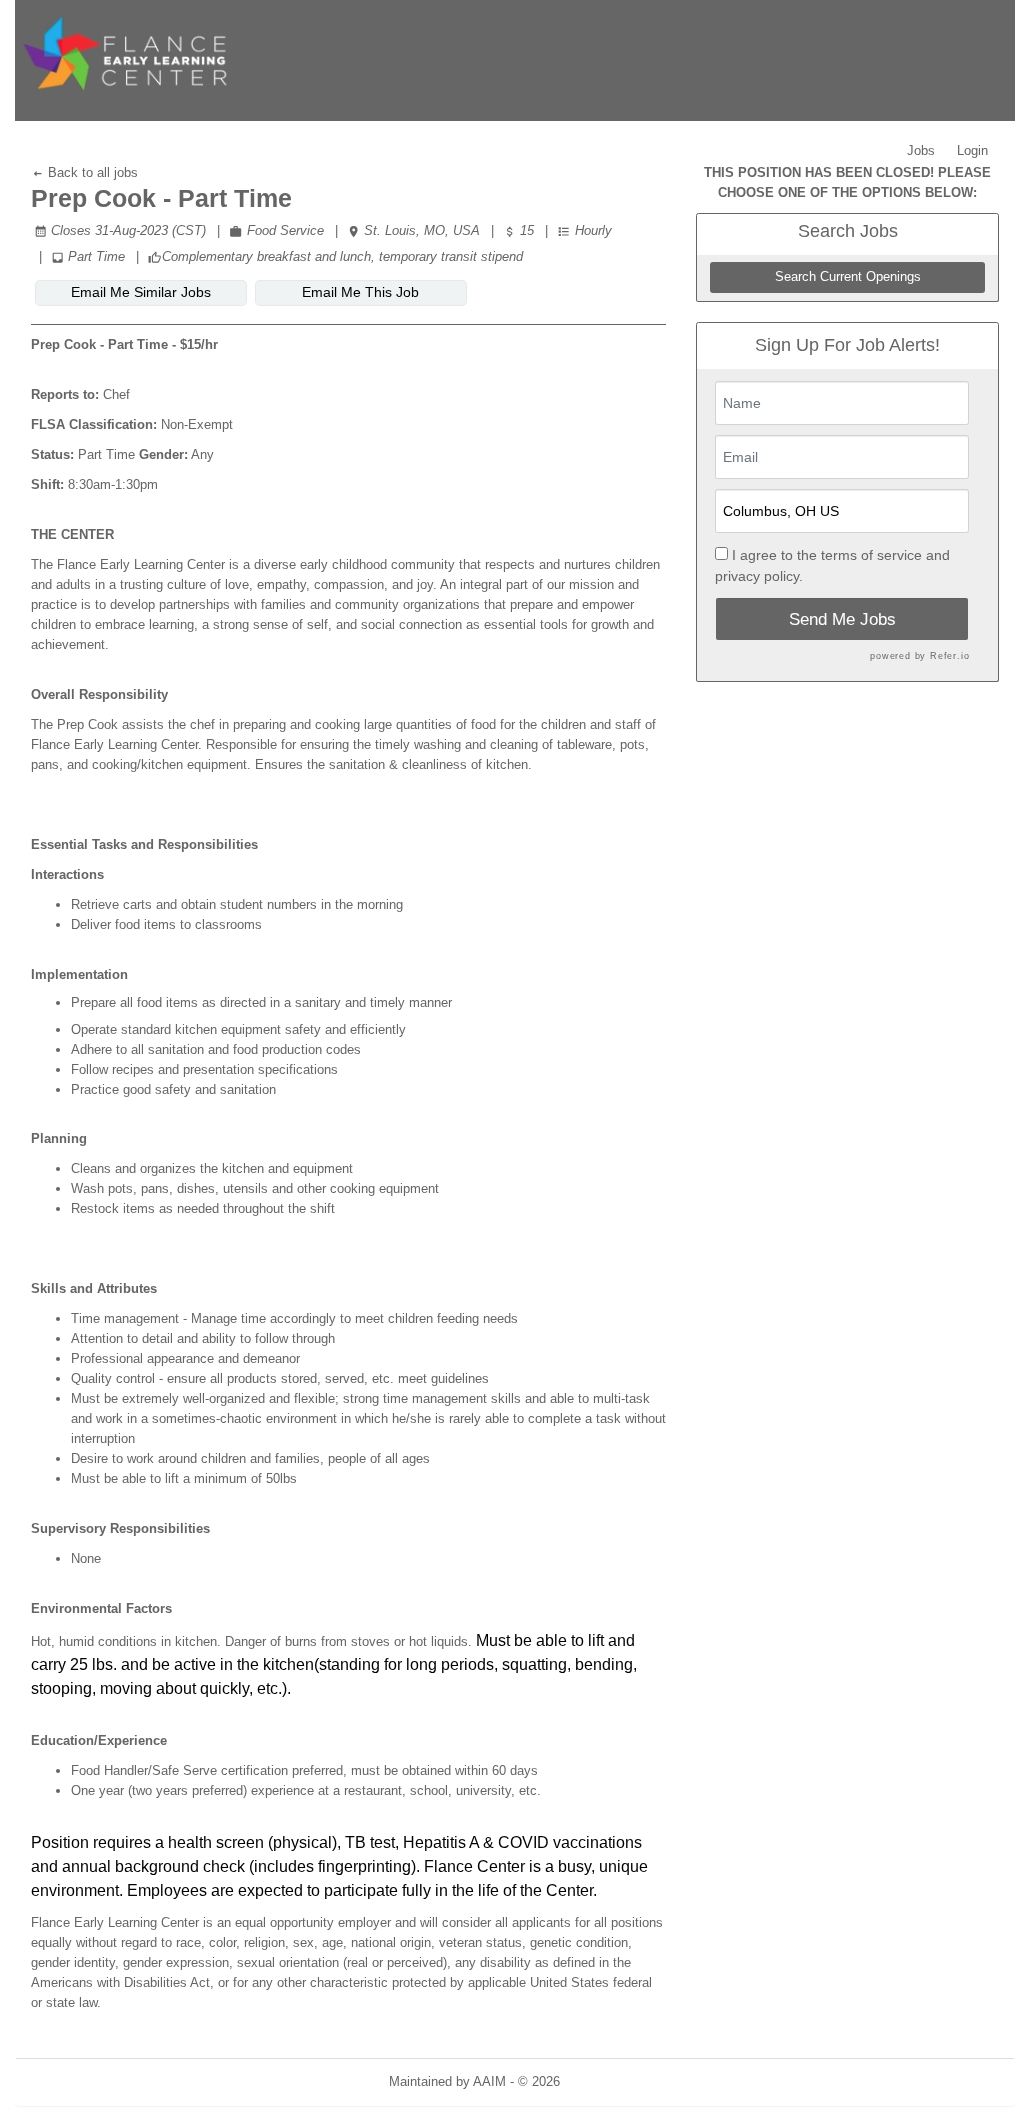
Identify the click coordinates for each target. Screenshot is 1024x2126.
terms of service (871, 555)
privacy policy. (759, 576)
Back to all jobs (91, 172)
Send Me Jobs (842, 619)
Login (972, 150)
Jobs (921, 150)
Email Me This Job (360, 292)
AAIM (489, 2081)
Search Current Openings (848, 277)
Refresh (618, 2081)
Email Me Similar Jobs (141, 292)
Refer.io (949, 656)
